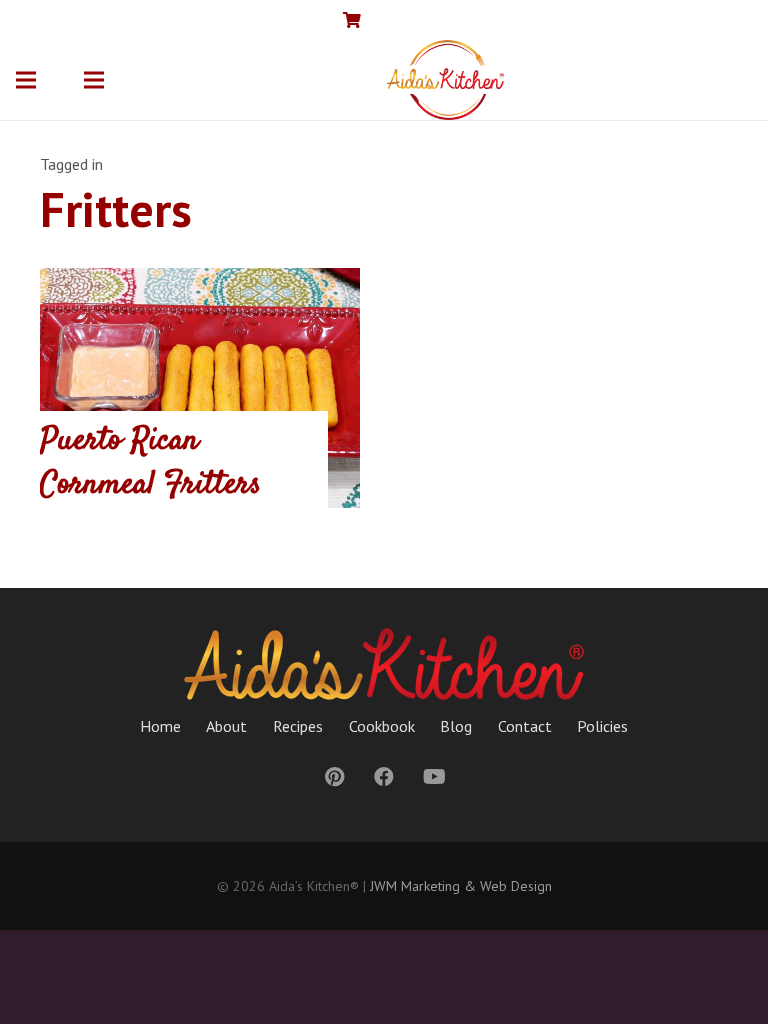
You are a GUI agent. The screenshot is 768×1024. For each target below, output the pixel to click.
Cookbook (382, 726)
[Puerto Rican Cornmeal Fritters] (200, 388)
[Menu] (26, 80)
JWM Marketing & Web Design (461, 886)
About (226, 726)
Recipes (298, 726)
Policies (602, 726)
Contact (525, 726)
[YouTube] (704, 20)
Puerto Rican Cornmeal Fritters (150, 463)
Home (160, 726)
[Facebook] (672, 20)
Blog (456, 726)
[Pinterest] (736, 20)
